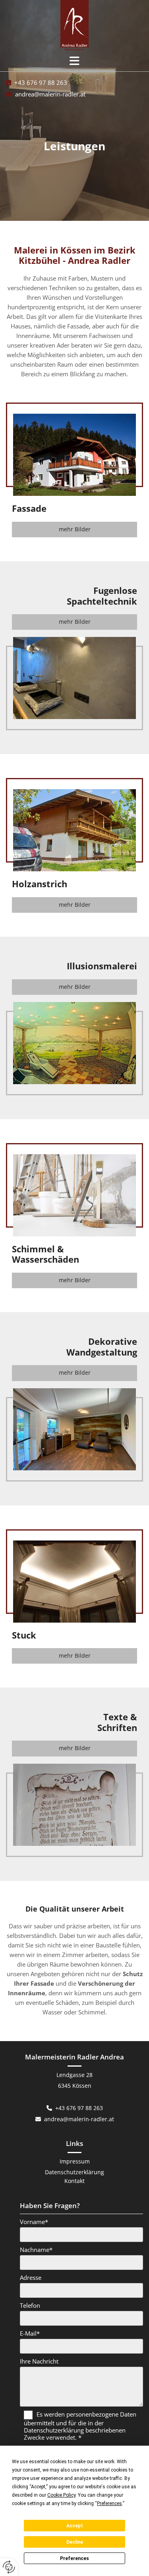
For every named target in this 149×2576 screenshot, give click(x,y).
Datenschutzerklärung (74, 2172)
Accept (75, 2526)
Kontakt (74, 2181)
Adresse (31, 2277)
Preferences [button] (109, 2503)
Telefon (30, 2305)
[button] (74, 61)
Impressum (75, 2161)
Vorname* (34, 2222)
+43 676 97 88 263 (41, 83)
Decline (75, 2542)
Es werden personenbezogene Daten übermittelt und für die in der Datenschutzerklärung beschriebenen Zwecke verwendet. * (80, 2426)
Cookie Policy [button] (61, 2495)
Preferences (74, 2558)
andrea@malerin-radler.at (50, 94)
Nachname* (36, 2250)
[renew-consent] (9, 2567)
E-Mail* (30, 2333)
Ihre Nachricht (39, 2361)
